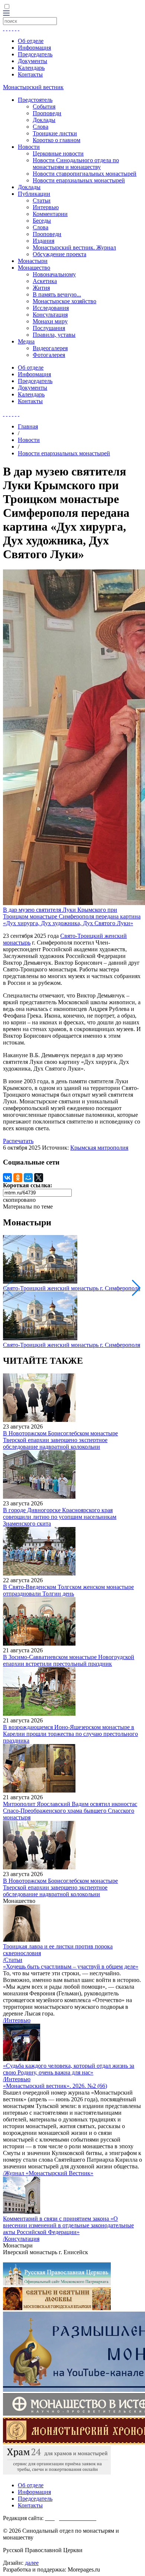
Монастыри (33, 261)
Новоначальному (54, 274)
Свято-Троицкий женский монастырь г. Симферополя (72, 1288)
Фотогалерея (49, 355)
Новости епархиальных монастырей (79, 180)
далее (32, 2563)
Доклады (44, 120)
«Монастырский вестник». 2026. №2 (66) (55, 2086)
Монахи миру (50, 321)
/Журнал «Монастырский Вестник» (48, 2173)
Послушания (49, 328)
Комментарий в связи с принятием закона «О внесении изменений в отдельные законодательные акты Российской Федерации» (68, 2225)
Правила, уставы (54, 335)
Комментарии (50, 214)
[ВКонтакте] (7, 1178)
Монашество (34, 268)
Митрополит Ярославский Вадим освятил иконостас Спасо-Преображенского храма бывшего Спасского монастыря (70, 1811)
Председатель (35, 54)
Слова (41, 127)
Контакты (30, 74)
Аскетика (45, 281)
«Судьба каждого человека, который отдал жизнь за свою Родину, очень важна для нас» (69, 2069)
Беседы (42, 221)
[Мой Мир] (28, 1178)
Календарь (31, 68)
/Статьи (13, 1960)
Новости (29, 147)
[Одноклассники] (18, 1178)
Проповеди (47, 113)
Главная (28, 426)
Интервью (46, 207)
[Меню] (6, 14)
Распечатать (18, 1141)
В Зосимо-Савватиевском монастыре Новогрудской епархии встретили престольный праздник (69, 1660)
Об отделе (31, 41)
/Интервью (17, 2020)
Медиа (26, 341)
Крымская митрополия (99, 1148)
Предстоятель (35, 100)
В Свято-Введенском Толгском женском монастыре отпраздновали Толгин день (68, 1590)
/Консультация (21, 2239)
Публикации (34, 194)
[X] (39, 1178)
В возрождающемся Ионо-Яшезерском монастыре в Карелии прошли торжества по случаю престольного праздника (70, 1734)
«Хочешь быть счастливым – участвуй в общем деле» (71, 1966)
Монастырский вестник (33, 87)
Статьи (42, 200)
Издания (43, 241)
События (44, 106)
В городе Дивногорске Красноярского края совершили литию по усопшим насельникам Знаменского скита (60, 1517)
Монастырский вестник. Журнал (74, 247)
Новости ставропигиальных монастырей (85, 174)
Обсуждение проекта (59, 254)
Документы (33, 61)
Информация (34, 48)
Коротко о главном (57, 140)
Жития (41, 288)
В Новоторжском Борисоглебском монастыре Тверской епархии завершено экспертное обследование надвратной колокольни (60, 1440)
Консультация (50, 315)
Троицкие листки (55, 133)
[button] (136, 1288)
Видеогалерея (50, 348)
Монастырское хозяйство (65, 301)
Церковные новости (58, 153)
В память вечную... (57, 294)
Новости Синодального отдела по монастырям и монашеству (76, 164)
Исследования (51, 308)
